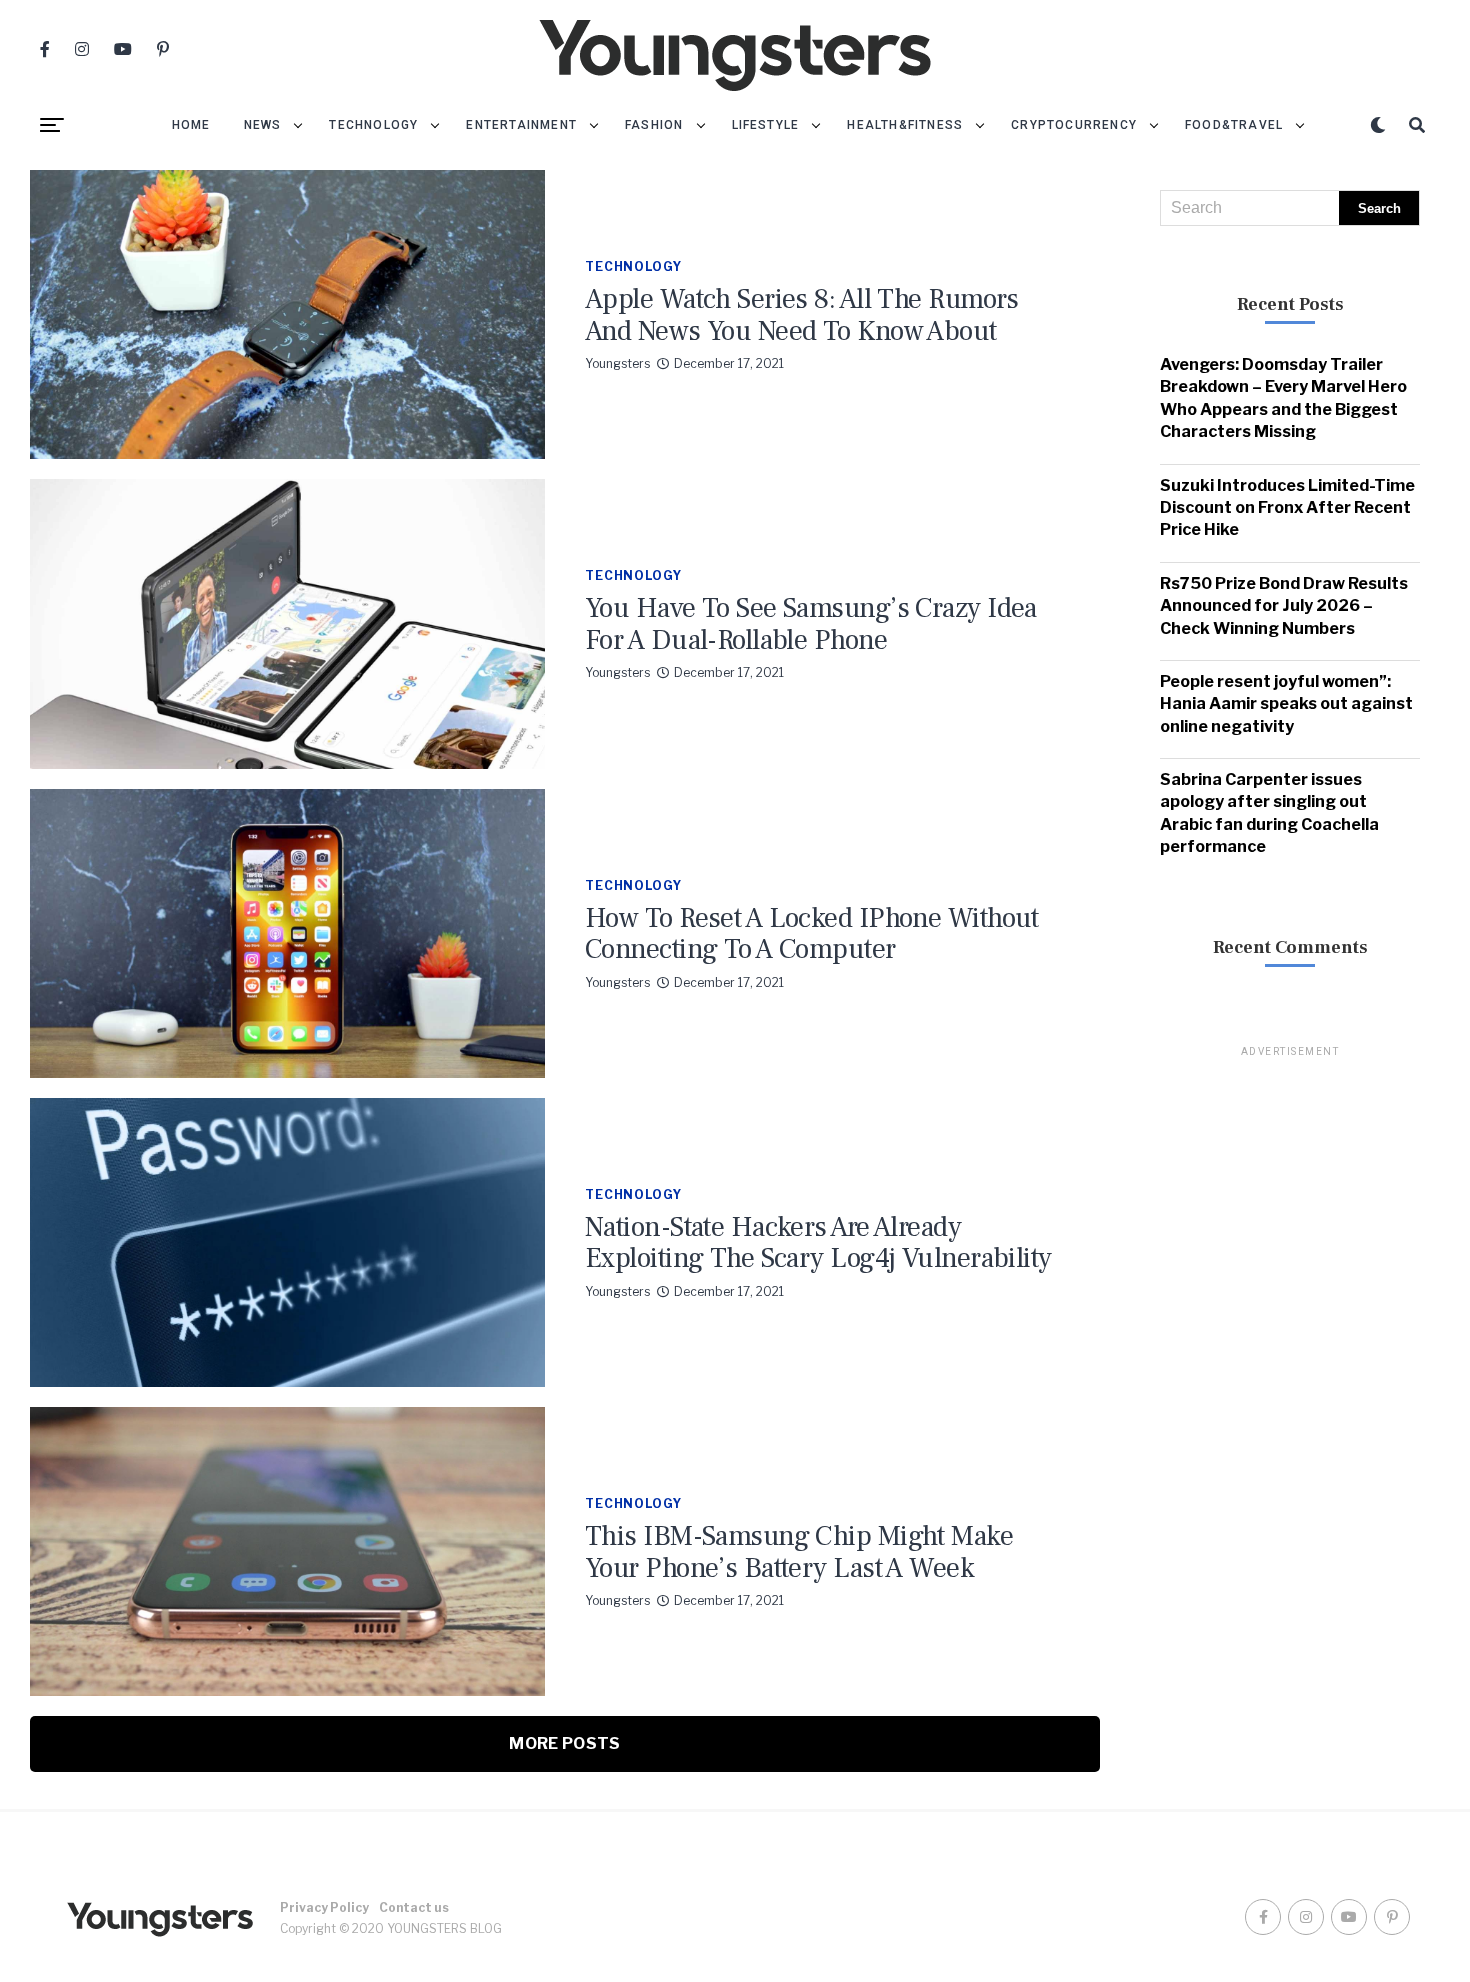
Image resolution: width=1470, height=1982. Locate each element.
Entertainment (521, 125)
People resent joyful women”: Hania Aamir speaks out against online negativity (1286, 704)
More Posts (564, 1743)
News (263, 125)
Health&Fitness (905, 125)
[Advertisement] (1290, 1360)
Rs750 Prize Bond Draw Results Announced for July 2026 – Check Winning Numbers (1284, 606)
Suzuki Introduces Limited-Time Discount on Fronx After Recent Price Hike (1287, 508)
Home (191, 125)
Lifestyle (766, 125)
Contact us (414, 1907)
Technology (373, 125)
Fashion (654, 125)
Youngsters (617, 363)
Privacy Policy (324, 1907)
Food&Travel (1234, 125)
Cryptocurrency (1074, 125)
